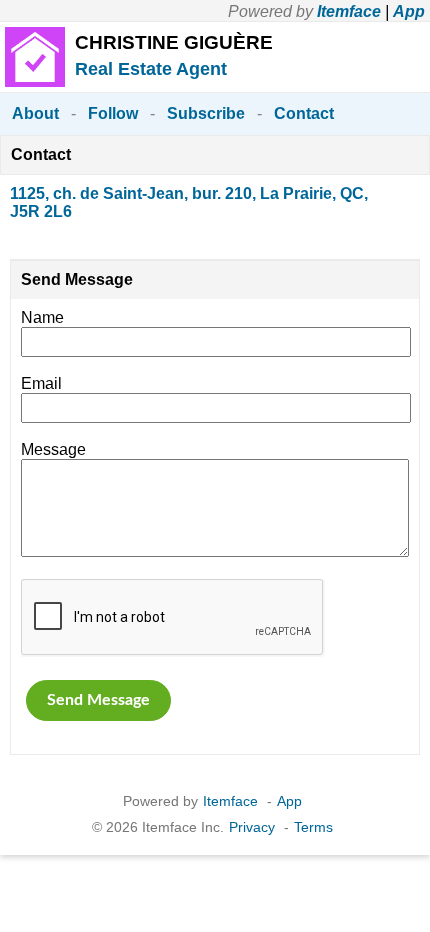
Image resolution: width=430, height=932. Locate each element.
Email (41, 383)
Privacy (252, 827)
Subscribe (206, 113)
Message (53, 449)
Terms (313, 827)
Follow (113, 113)
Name (42, 317)
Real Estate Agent (151, 69)
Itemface (349, 11)
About (35, 113)
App (409, 11)
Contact (304, 113)
